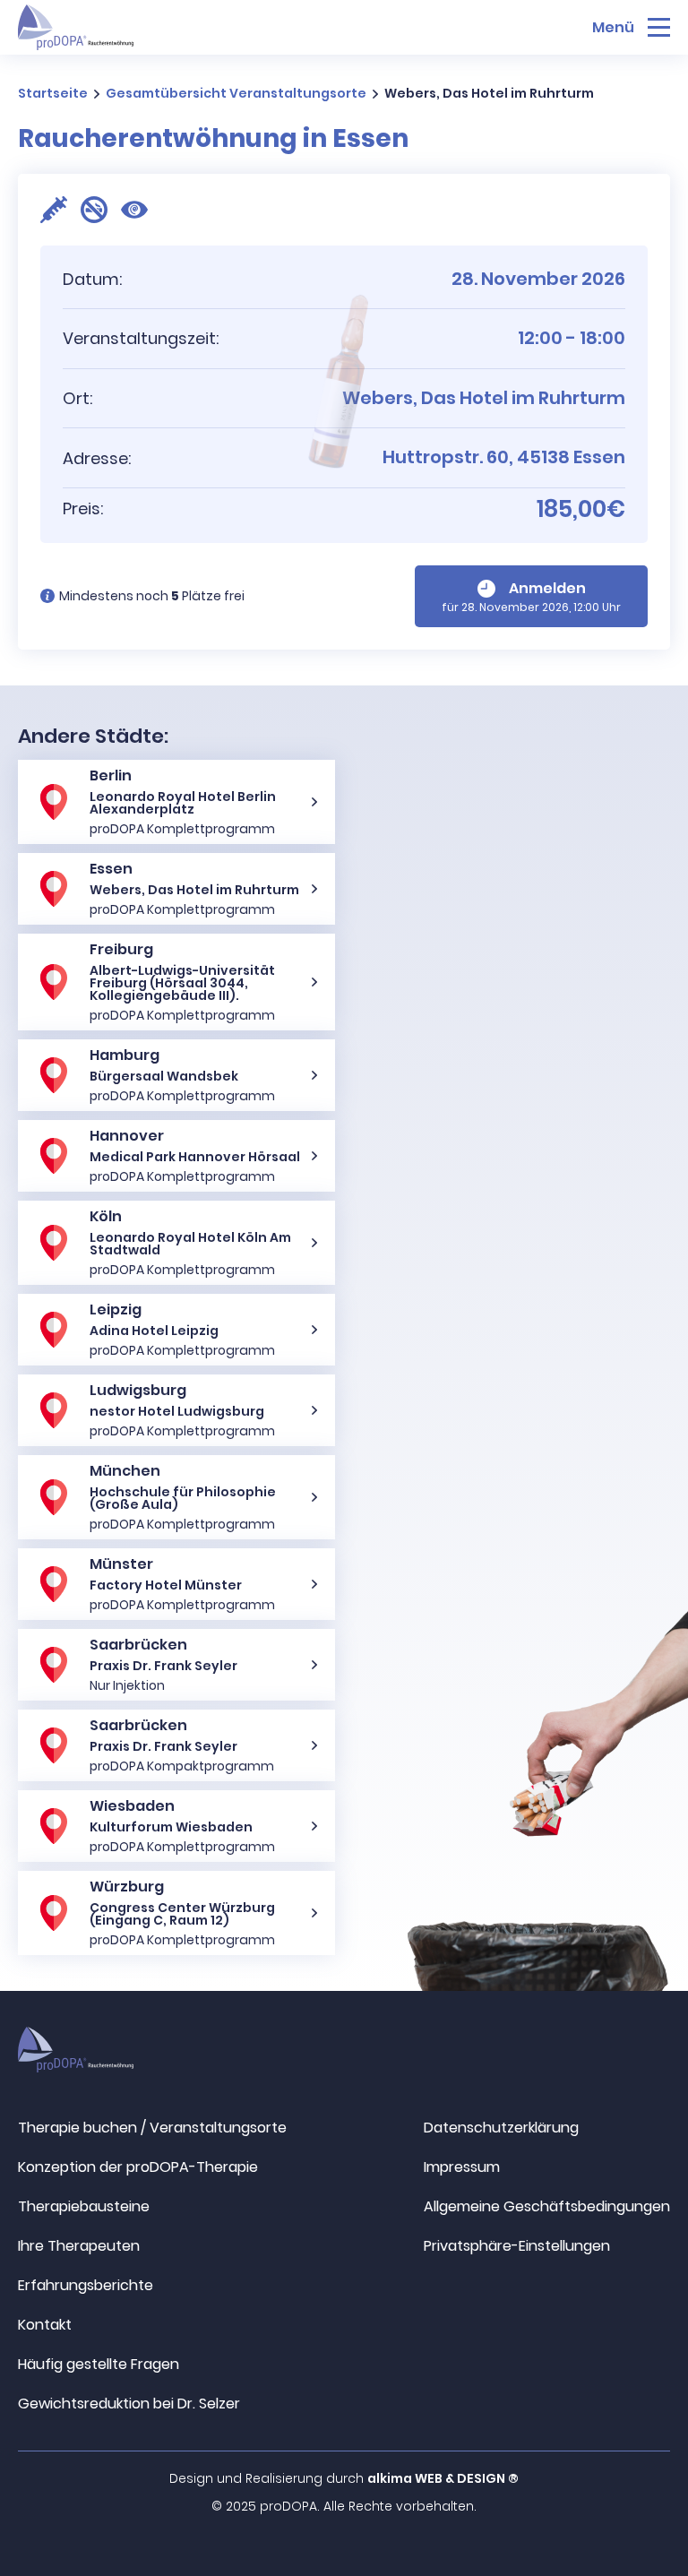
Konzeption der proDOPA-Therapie (138, 2167)
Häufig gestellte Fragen (99, 2364)
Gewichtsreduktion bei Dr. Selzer (129, 2404)
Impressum (462, 2167)
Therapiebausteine (84, 2206)
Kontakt (45, 2325)
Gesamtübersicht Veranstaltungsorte (236, 93)
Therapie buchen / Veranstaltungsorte (152, 2128)
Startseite (53, 93)
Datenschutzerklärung (501, 2128)
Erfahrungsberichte (86, 2285)
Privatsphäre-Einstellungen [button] (517, 2246)
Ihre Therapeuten (79, 2246)
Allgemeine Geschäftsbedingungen (547, 2206)
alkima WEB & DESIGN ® (443, 2478)
